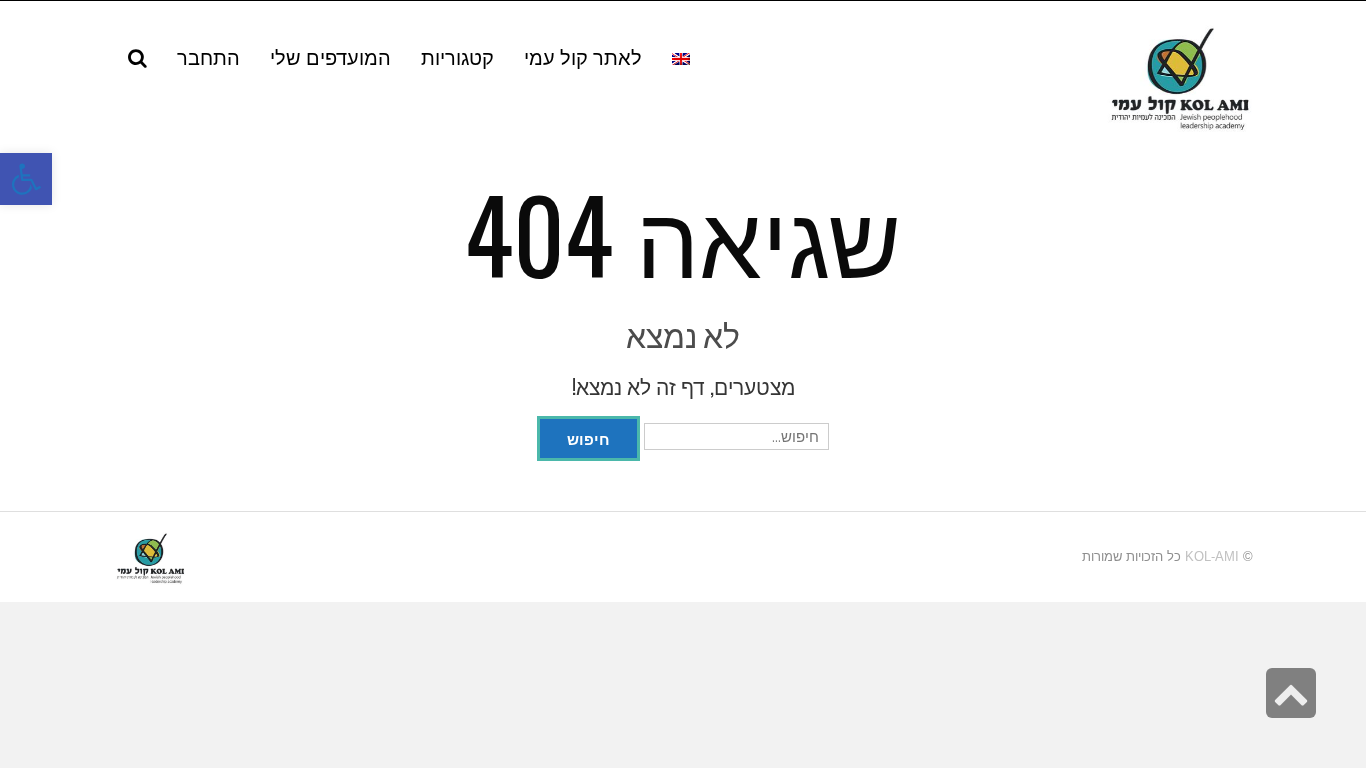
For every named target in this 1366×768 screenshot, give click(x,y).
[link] (330, 56)
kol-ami (1212, 556)
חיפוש (588, 438)
